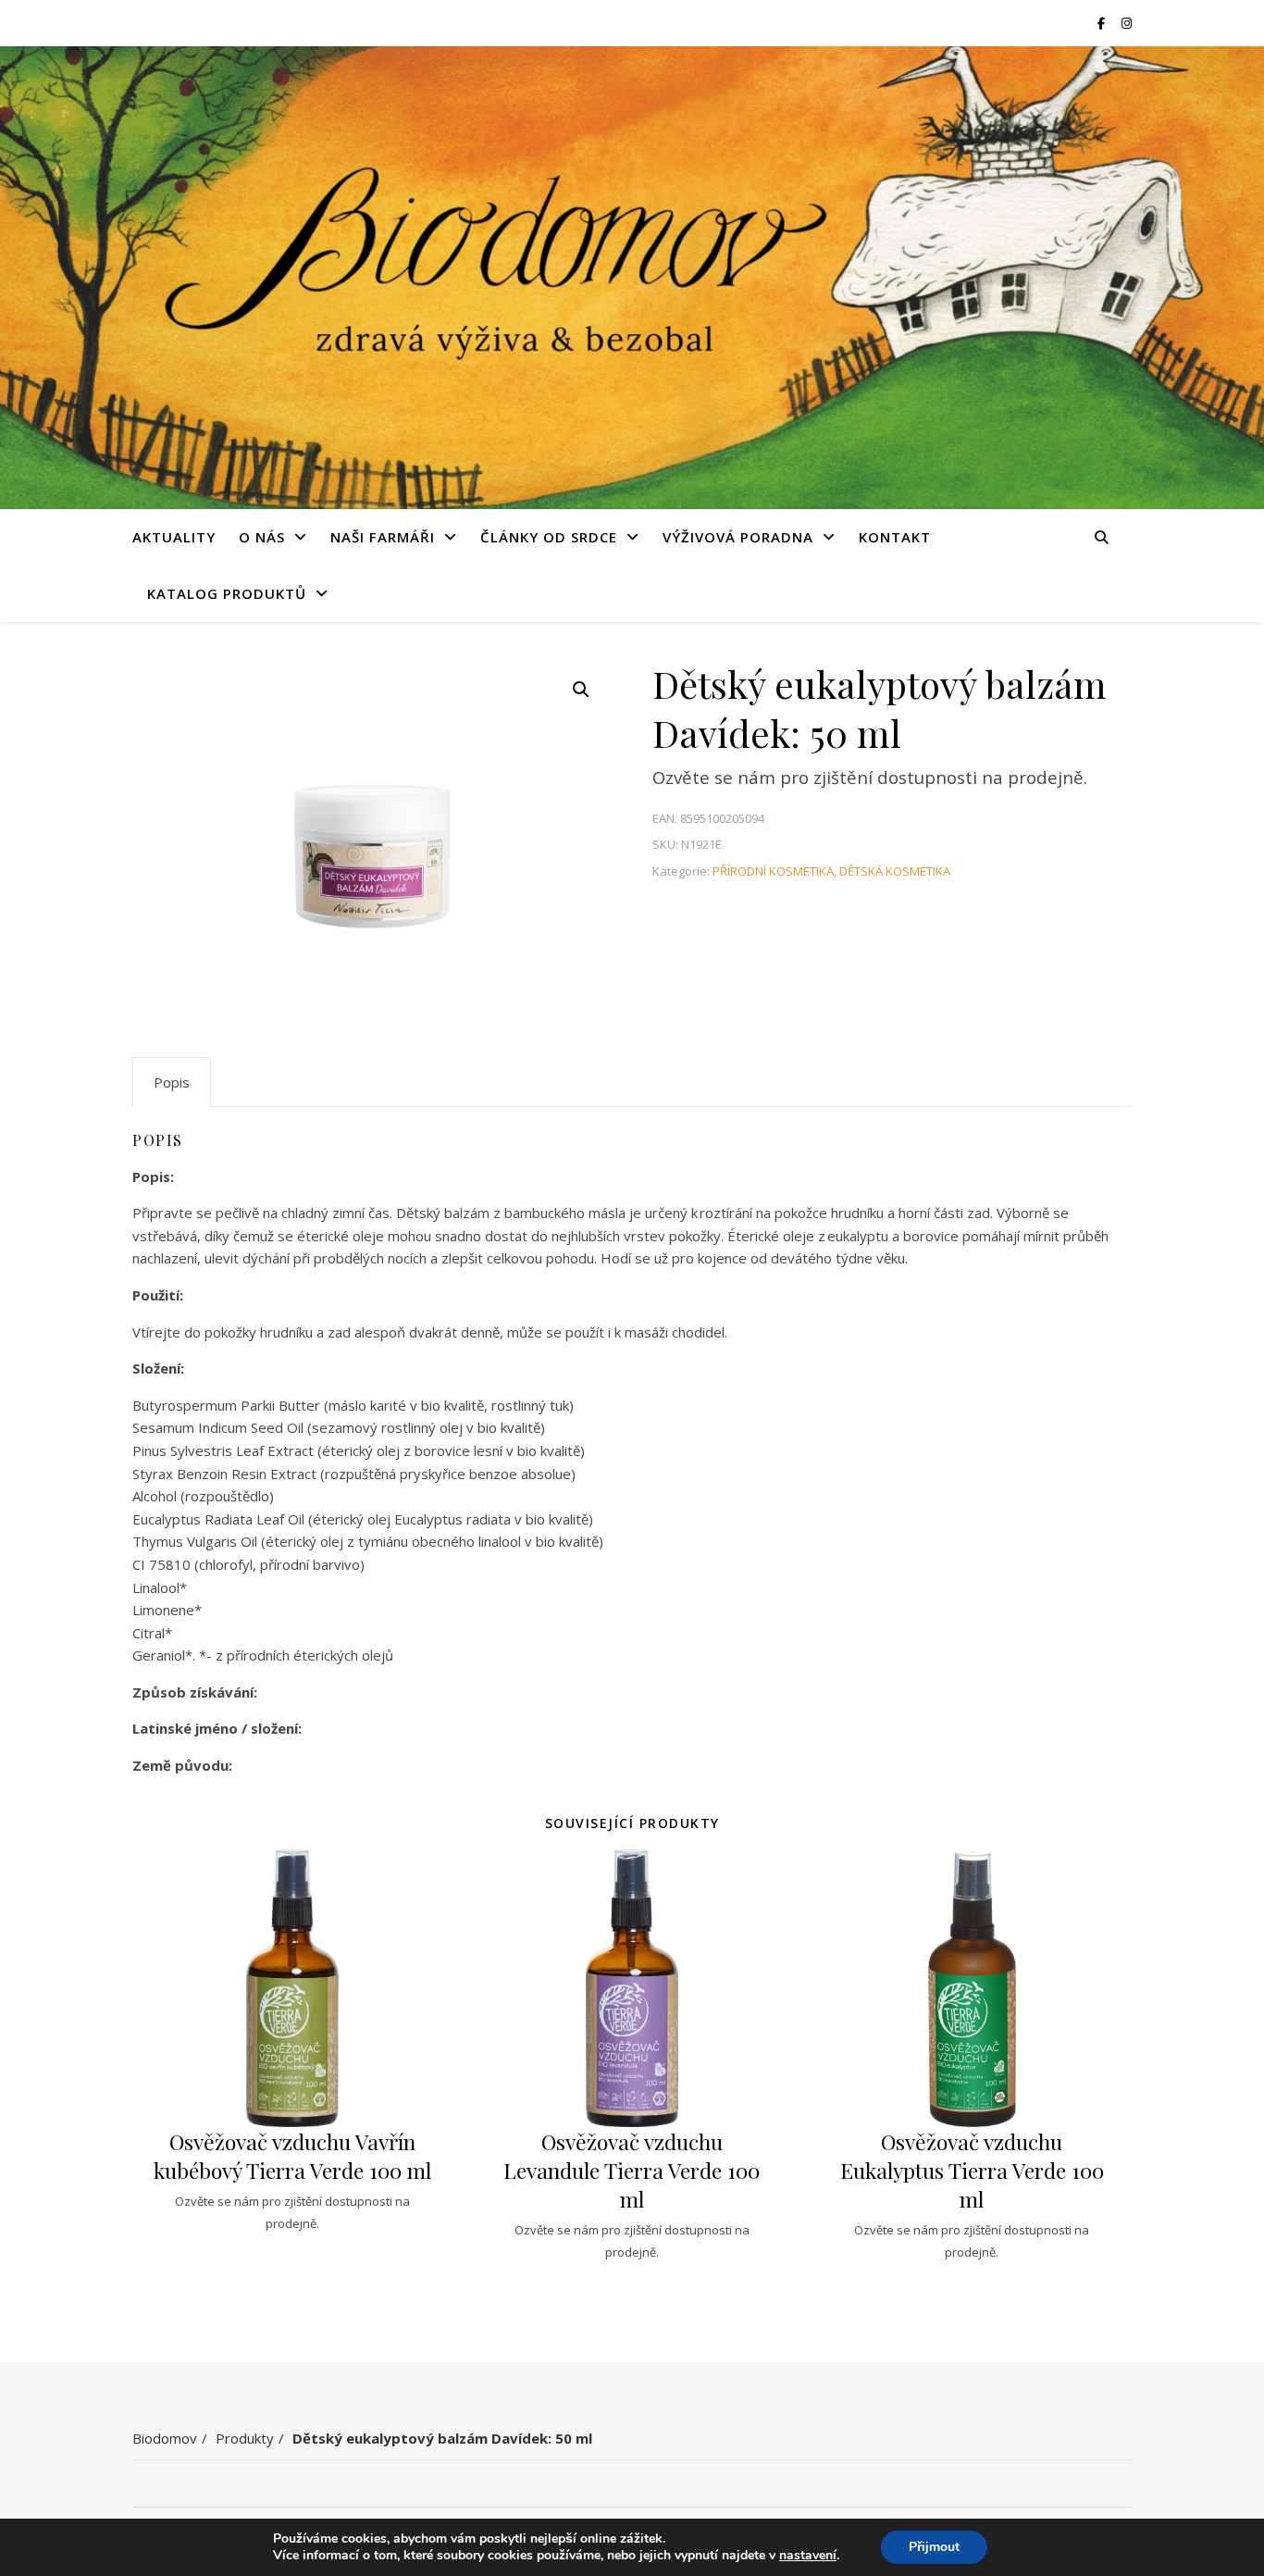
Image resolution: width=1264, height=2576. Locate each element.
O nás (262, 537)
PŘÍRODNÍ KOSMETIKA (773, 871)
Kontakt (895, 537)
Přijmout (934, 2547)
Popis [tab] (172, 1082)
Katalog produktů (227, 593)
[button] (581, 690)
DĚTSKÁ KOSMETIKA (895, 871)
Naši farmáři (383, 537)
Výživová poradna (738, 537)
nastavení (808, 2556)
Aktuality (174, 537)
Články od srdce (549, 537)
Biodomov (165, 2438)
